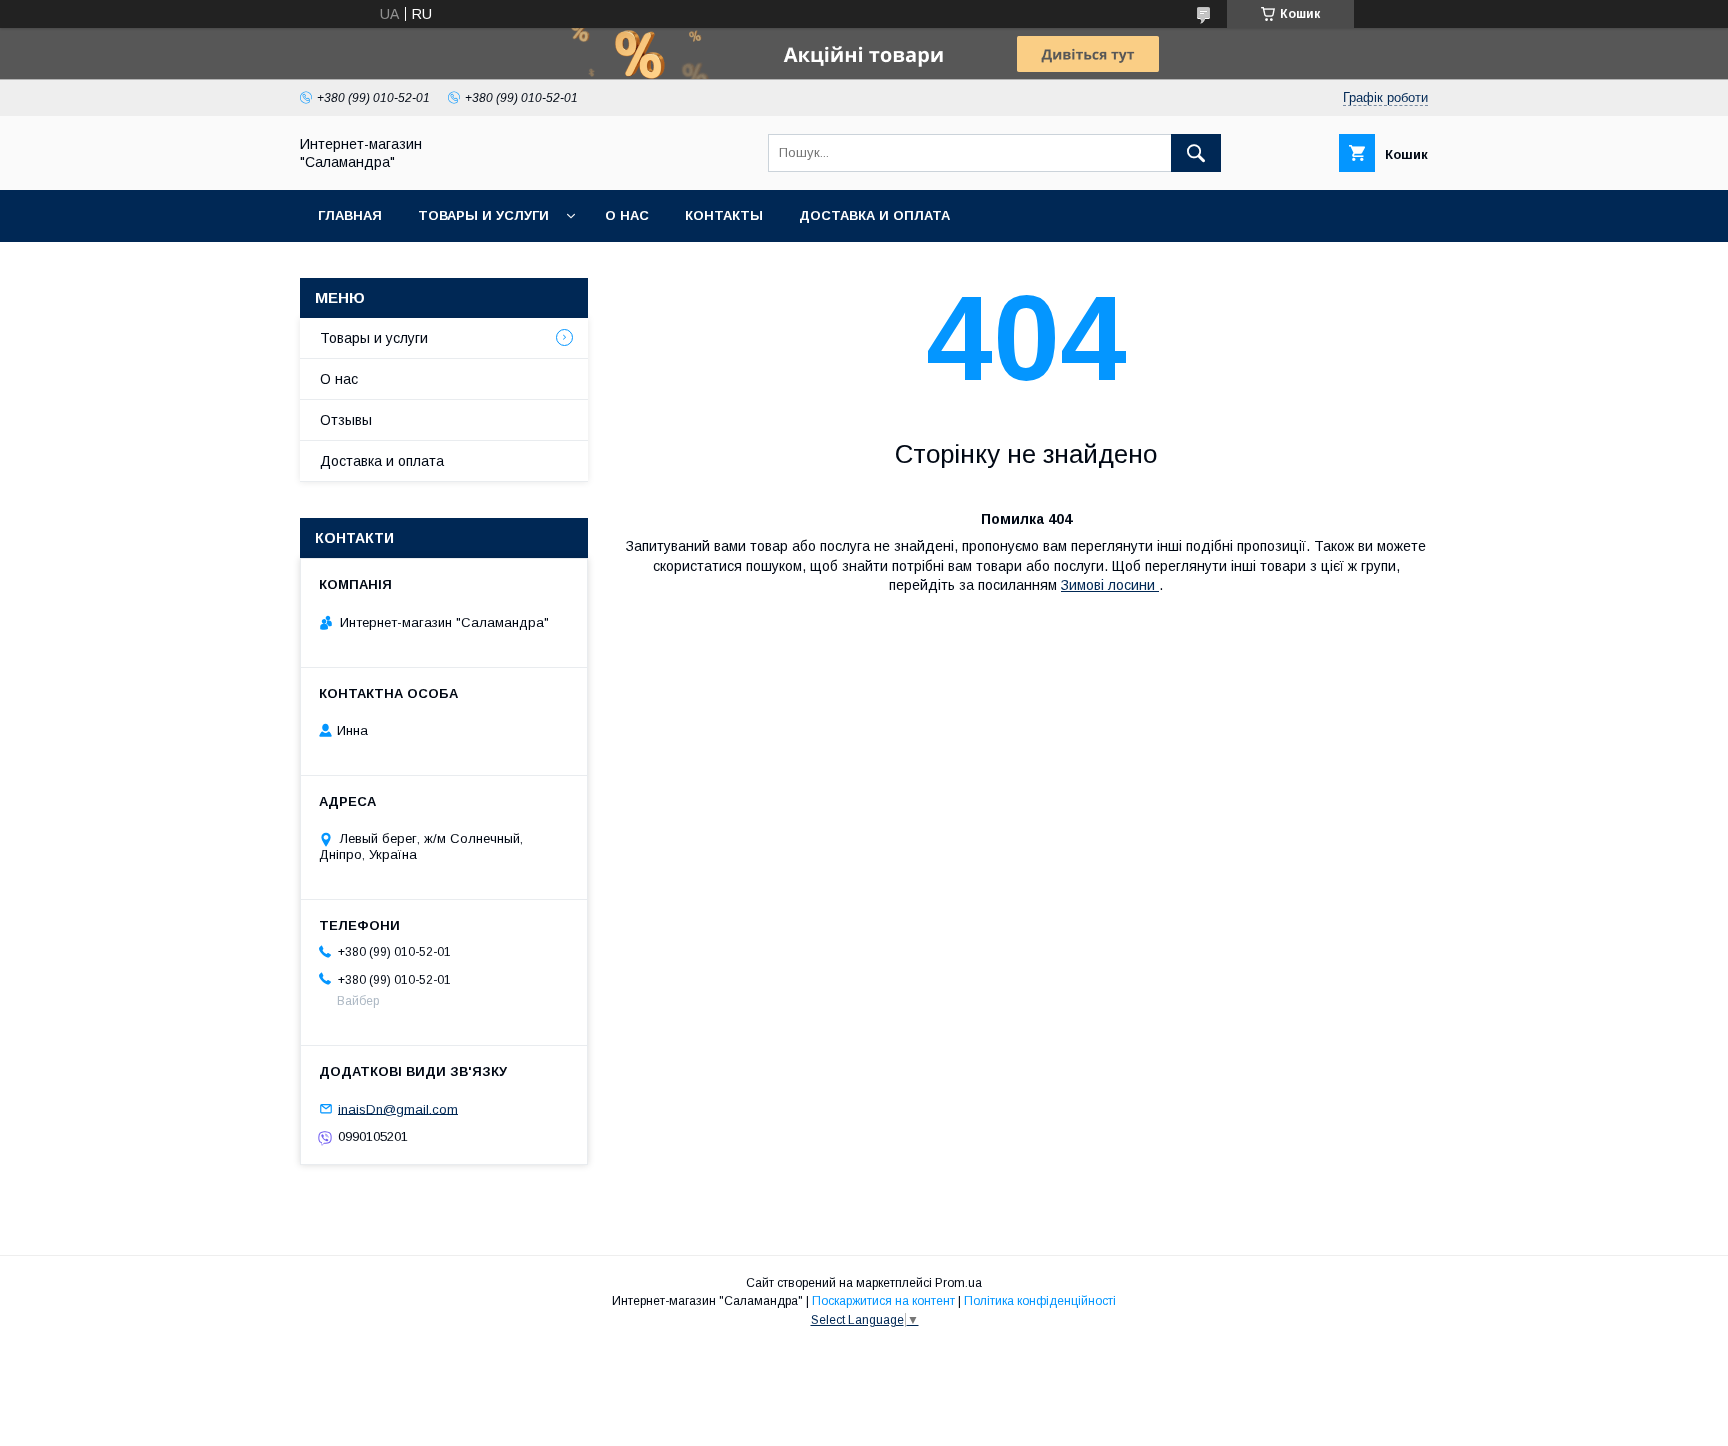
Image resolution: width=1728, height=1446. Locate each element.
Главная (350, 215)
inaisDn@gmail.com (398, 1108)
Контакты (724, 215)
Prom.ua (958, 1283)
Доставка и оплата (874, 215)
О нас (627, 215)
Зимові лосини (1110, 585)
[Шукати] (1196, 153)
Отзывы (346, 420)
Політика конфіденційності (1040, 1301)
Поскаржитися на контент (883, 1301)
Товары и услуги (483, 215)
